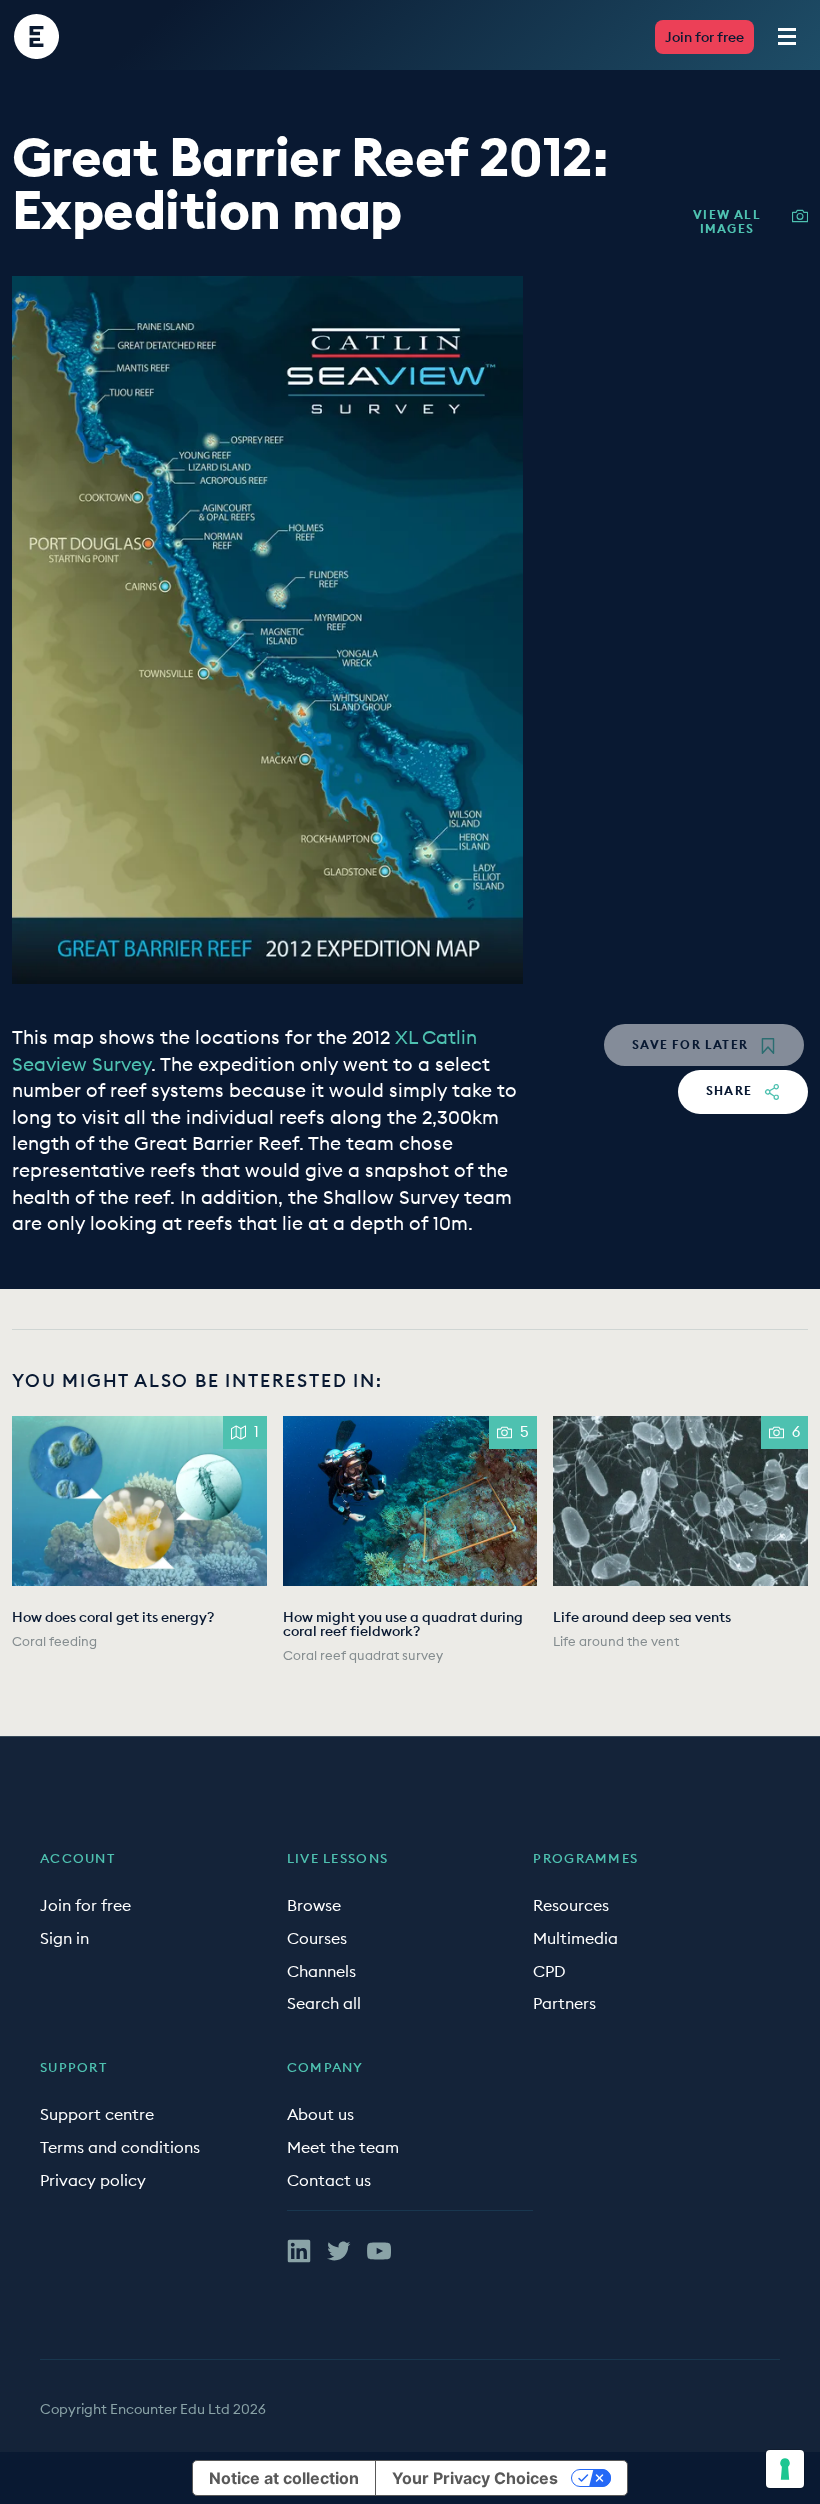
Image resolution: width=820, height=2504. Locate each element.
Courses (317, 1938)
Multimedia (575, 1938)
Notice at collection (284, 2478)
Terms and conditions (120, 2147)
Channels (321, 1971)
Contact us (329, 2180)
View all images (727, 222)
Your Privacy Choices (475, 2478)
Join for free (704, 37)
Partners (564, 2003)
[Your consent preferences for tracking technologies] (785, 2469)
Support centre (97, 2114)
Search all (324, 2003)
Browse (314, 1905)
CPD (549, 1971)
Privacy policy (93, 2180)
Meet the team (343, 2147)
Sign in (64, 1938)
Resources (571, 1905)
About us (320, 2114)
